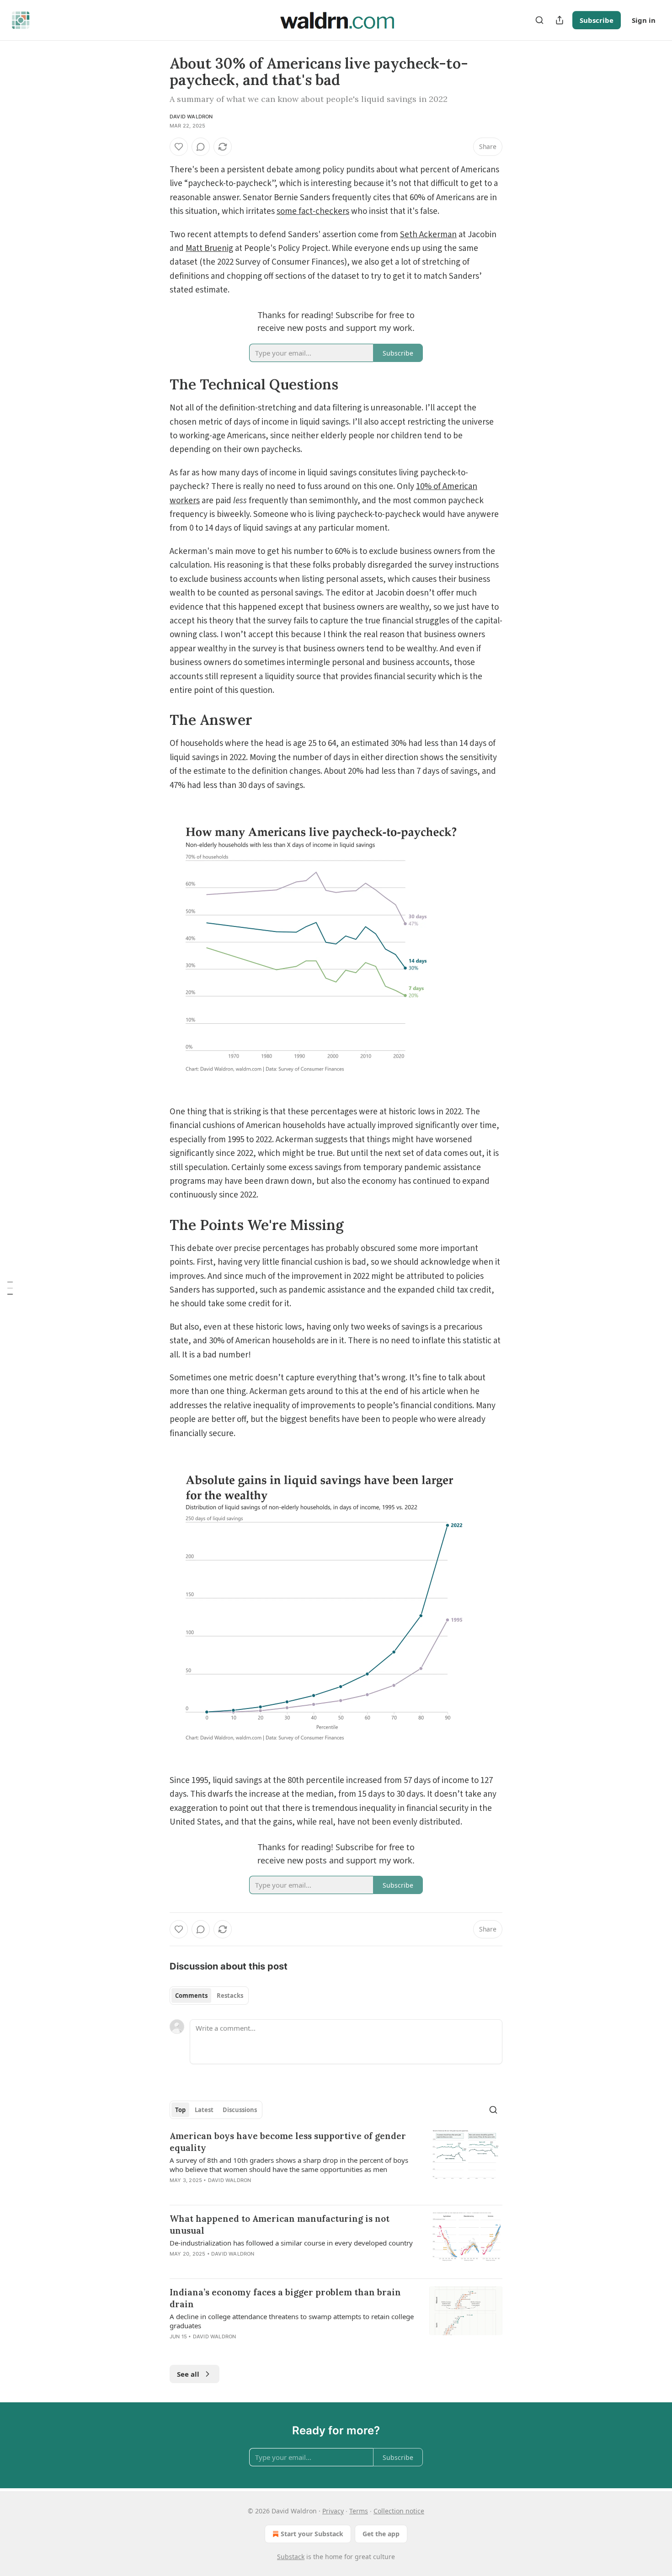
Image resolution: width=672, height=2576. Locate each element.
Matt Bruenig (209, 248)
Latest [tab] (204, 2110)
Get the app (381, 2534)
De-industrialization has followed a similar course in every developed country (291, 2243)
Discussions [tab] (240, 2110)
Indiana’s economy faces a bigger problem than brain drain (285, 2298)
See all (188, 2374)
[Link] (157, 384)
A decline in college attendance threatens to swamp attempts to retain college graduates (292, 2321)
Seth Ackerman (428, 235)
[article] (336, 2164)
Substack (291, 2557)
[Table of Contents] (10, 1288)
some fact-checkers (313, 211)
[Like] (179, 147)
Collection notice (399, 2511)
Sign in (644, 20)
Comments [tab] (191, 1996)
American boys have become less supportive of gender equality (288, 2142)
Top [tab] (180, 2110)
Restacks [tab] (230, 1996)
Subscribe (597, 20)
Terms (359, 2511)
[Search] (539, 20)
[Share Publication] (560, 20)
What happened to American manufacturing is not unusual (280, 2225)
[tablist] (209, 1996)
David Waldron (191, 117)
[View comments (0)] (201, 147)
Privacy (333, 2511)
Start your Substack (312, 2534)
